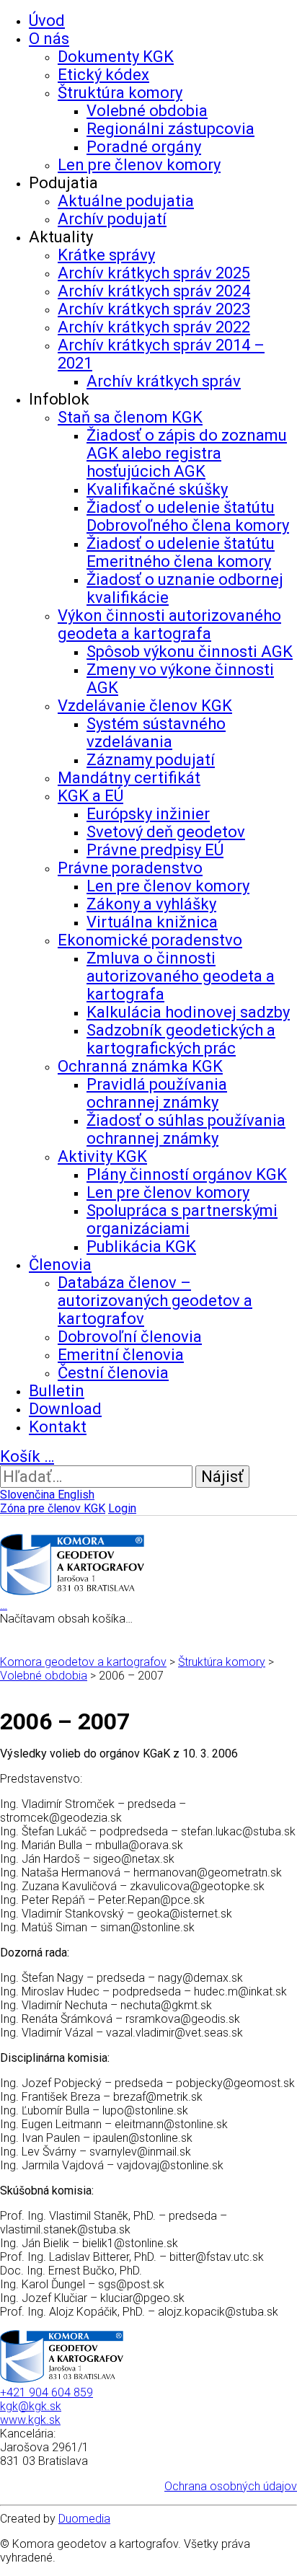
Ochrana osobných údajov (231, 2486)
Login (122, 1508)
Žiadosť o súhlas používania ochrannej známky (186, 1129)
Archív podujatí (112, 219)
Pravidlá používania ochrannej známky (157, 1093)
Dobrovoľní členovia (130, 1337)
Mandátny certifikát (129, 778)
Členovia (60, 1265)
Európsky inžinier (148, 814)
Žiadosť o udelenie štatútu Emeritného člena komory (181, 552)
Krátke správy (106, 255)
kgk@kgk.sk (31, 2406)
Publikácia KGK (141, 1247)
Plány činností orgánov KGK (187, 1174)
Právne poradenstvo (130, 868)
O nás (49, 39)
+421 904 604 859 (46, 2392)
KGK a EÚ (90, 796)
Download (65, 1409)
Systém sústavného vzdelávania (156, 733)
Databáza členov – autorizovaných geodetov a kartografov (155, 1301)
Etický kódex (103, 75)
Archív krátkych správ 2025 (154, 273)
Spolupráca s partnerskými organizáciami (182, 1219)
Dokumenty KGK (116, 57)
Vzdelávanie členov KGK (145, 706)
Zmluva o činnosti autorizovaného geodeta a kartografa (181, 976)
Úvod (47, 21)
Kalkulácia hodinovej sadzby (188, 1012)
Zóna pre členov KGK (53, 1508)
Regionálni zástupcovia (170, 129)
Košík (27, 1456)
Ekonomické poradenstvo (150, 940)
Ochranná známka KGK (140, 1066)
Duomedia (84, 2519)
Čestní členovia (113, 1373)
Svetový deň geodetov (166, 832)
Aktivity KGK (102, 1156)
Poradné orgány (144, 147)
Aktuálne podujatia (126, 201)
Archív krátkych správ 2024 (154, 291)
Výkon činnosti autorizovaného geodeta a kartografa (169, 625)
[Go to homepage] (72, 1591)
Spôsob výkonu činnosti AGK (190, 652)
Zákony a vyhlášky (151, 904)
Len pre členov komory (139, 165)
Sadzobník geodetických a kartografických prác (181, 1039)
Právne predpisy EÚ (155, 850)
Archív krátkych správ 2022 (154, 327)
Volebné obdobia (147, 111)
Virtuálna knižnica (152, 922)
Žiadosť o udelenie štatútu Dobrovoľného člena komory (188, 516)
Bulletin (57, 1391)
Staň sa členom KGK (130, 417)
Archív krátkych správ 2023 (154, 309)
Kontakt (58, 1427)
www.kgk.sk (30, 2420)
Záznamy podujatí (151, 760)
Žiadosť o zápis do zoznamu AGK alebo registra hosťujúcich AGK (187, 453)
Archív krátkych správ (164, 381)
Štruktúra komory (120, 93)
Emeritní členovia (121, 1355)
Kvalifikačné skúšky (157, 489)
